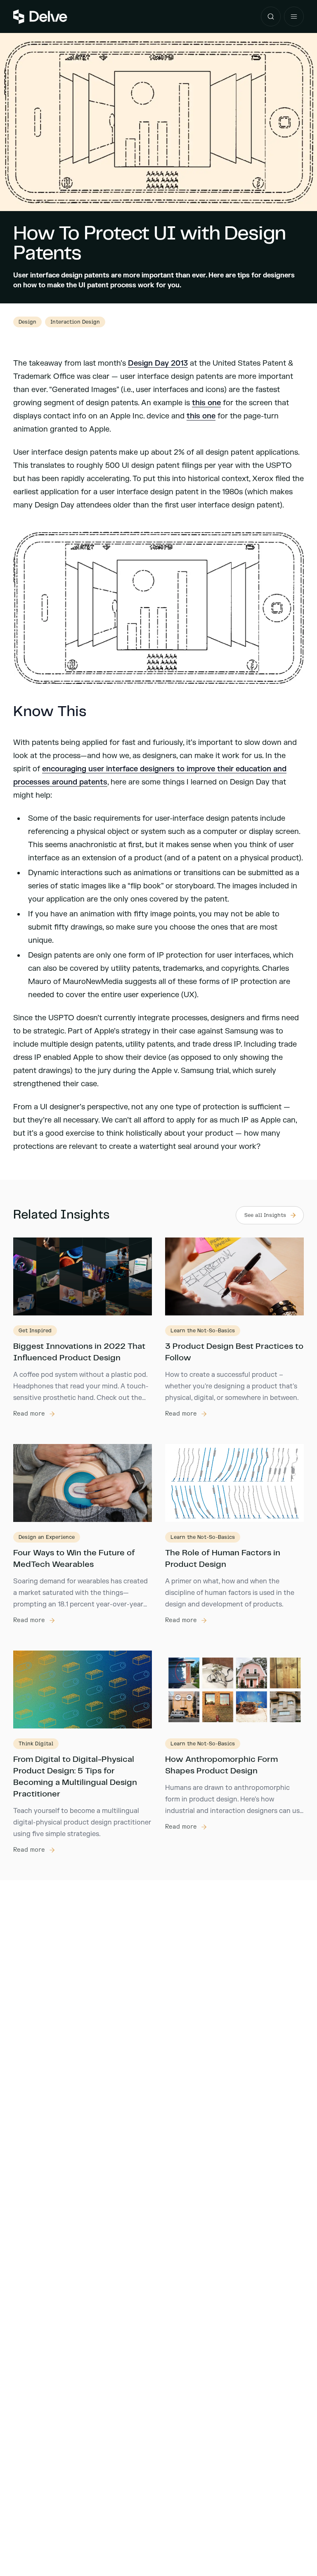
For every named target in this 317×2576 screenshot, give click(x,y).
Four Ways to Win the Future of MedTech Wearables (74, 1559)
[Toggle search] (271, 16)
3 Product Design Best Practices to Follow (234, 1352)
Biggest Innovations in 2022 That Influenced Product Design (79, 1352)
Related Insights (61, 1215)
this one (206, 403)
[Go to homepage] (40, 17)
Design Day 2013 (158, 363)
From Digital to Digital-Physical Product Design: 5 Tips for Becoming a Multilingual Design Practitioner (75, 1777)
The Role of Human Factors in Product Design (223, 1559)
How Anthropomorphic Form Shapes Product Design (221, 1765)
